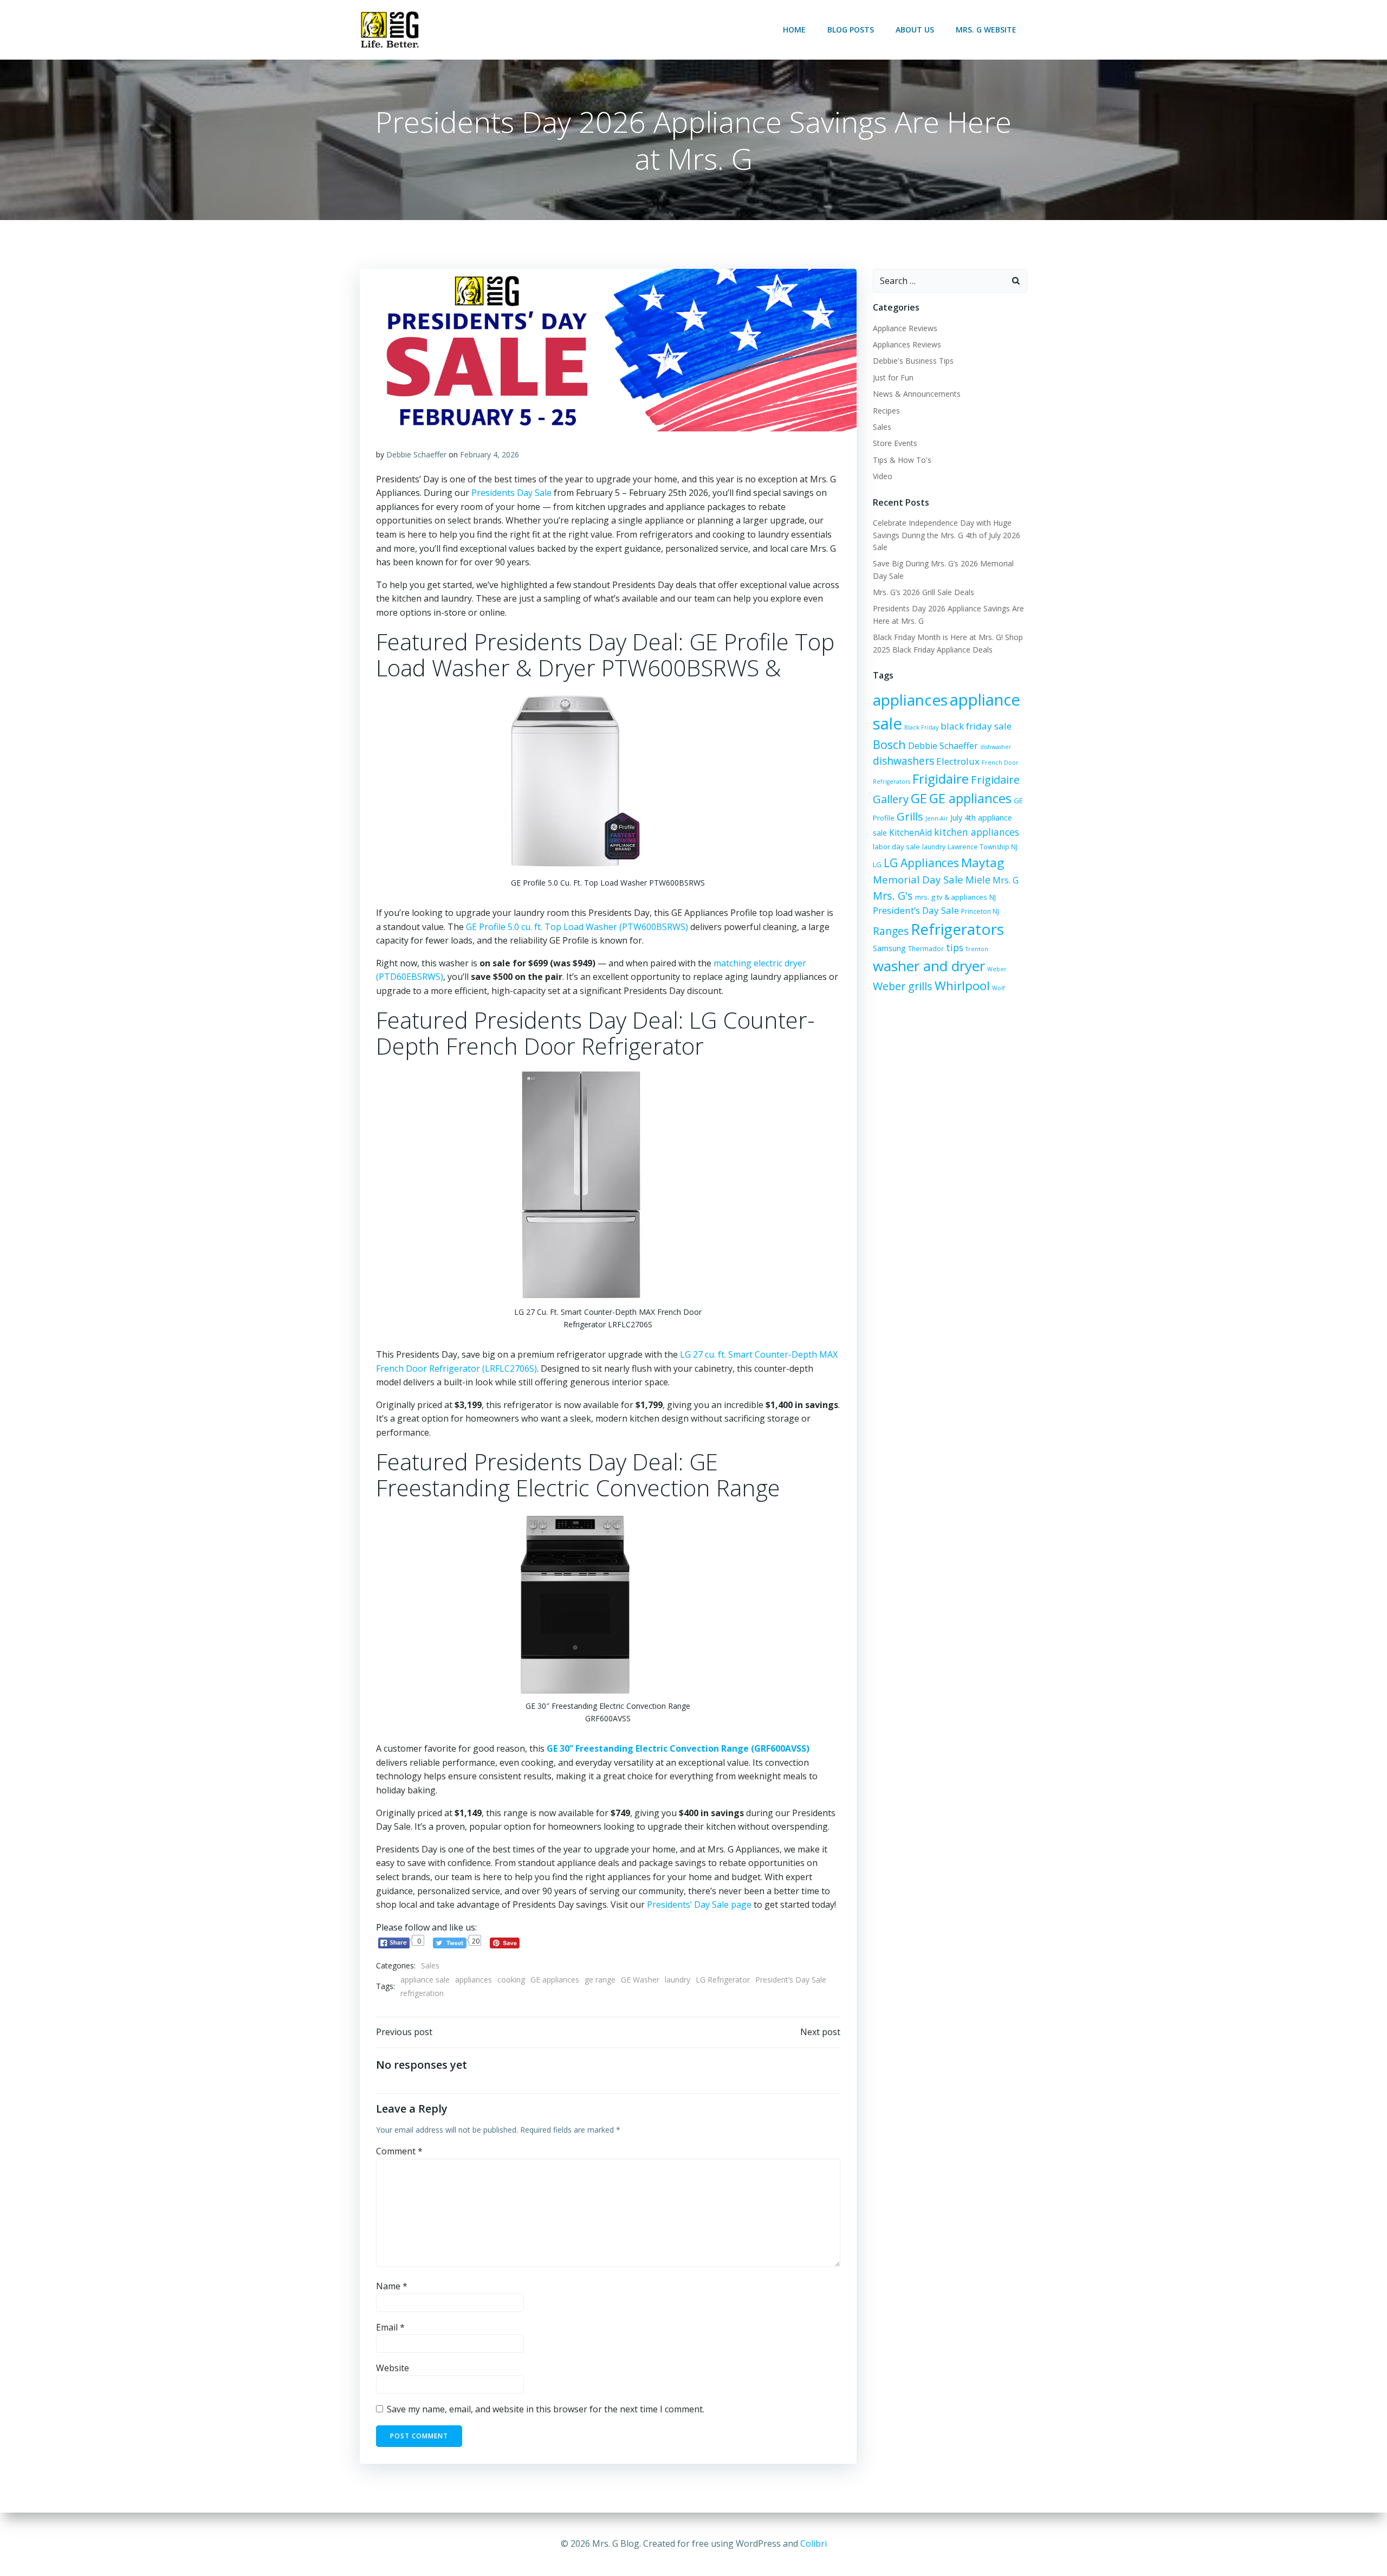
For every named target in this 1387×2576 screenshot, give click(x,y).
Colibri (814, 2543)
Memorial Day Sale (918, 879)
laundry (678, 1980)
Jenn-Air (937, 818)
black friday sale (976, 726)
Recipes (886, 411)
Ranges (891, 931)
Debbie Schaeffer (416, 454)
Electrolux (958, 761)
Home (794, 30)
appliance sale (425, 1980)
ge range (600, 1980)
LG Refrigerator (723, 1980)
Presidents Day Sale (511, 493)
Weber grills (903, 986)
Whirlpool (962, 986)
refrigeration (422, 1993)
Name (392, 2286)
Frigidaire (941, 779)
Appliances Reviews (907, 344)
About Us (915, 30)
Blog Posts (851, 30)
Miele (978, 880)
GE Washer (640, 1980)
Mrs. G (1006, 880)
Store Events (895, 443)
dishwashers (903, 761)
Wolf (999, 988)
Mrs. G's (893, 896)
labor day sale (896, 847)
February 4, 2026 (490, 454)
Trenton (977, 949)
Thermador (926, 949)
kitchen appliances (977, 832)
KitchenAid (910, 833)
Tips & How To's (902, 460)
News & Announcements (917, 394)
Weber (997, 969)
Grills (910, 816)
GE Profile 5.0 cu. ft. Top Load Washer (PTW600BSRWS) (577, 927)
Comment (399, 2151)
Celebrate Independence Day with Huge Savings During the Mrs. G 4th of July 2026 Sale (947, 535)
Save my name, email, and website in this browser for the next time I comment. (546, 2409)
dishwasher (996, 747)
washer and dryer (929, 966)
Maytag (983, 863)
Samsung (889, 948)
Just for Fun (893, 377)
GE (919, 798)
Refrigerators (957, 929)
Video (883, 476)
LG (877, 864)
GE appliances (555, 1980)
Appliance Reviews (905, 328)
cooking (511, 1980)
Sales (430, 1965)
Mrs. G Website (986, 30)
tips (955, 947)
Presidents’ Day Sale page (699, 1904)
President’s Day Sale (791, 1980)
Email (390, 2327)
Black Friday (921, 727)
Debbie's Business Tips (913, 361)
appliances (474, 1980)
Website (393, 2368)
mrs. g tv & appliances (951, 897)
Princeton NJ (980, 911)
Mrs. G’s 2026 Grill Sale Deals (923, 592)
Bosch (889, 744)
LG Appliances (921, 863)
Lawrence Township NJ (983, 847)
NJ (993, 897)
